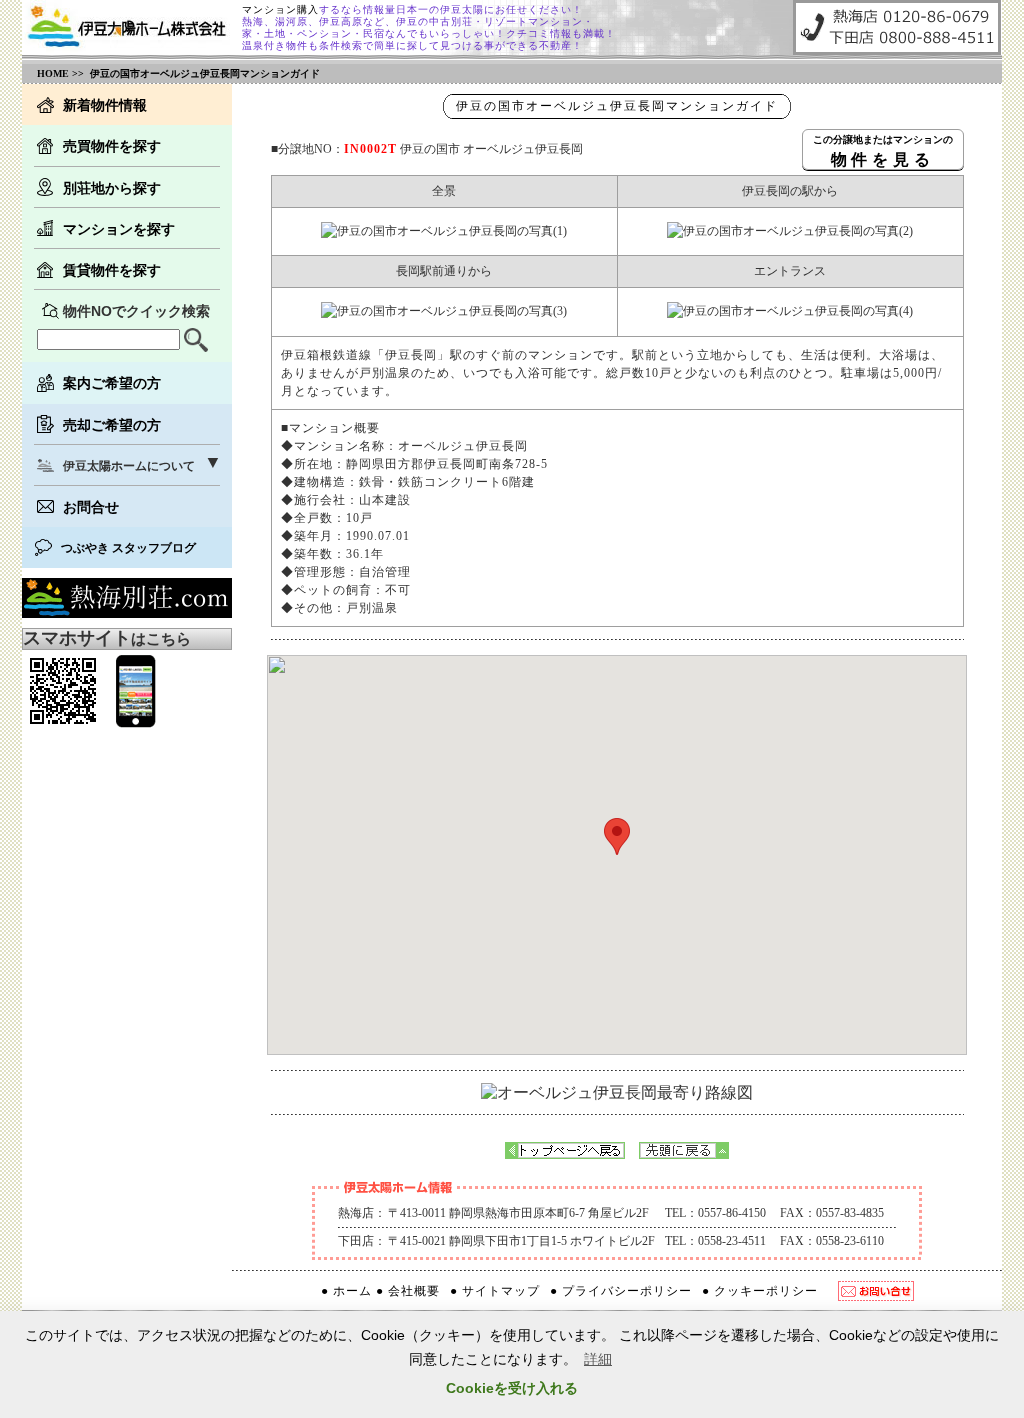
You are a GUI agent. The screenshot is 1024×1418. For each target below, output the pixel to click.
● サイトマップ (495, 1291)
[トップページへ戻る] (565, 1153)
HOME (53, 73)
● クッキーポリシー (760, 1291)
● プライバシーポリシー (621, 1291)
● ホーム (346, 1291)
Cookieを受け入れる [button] (512, 1388)
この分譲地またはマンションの (883, 150)
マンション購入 (280, 9)
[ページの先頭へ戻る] (684, 1153)
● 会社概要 (408, 1291)
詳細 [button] (598, 1359)
